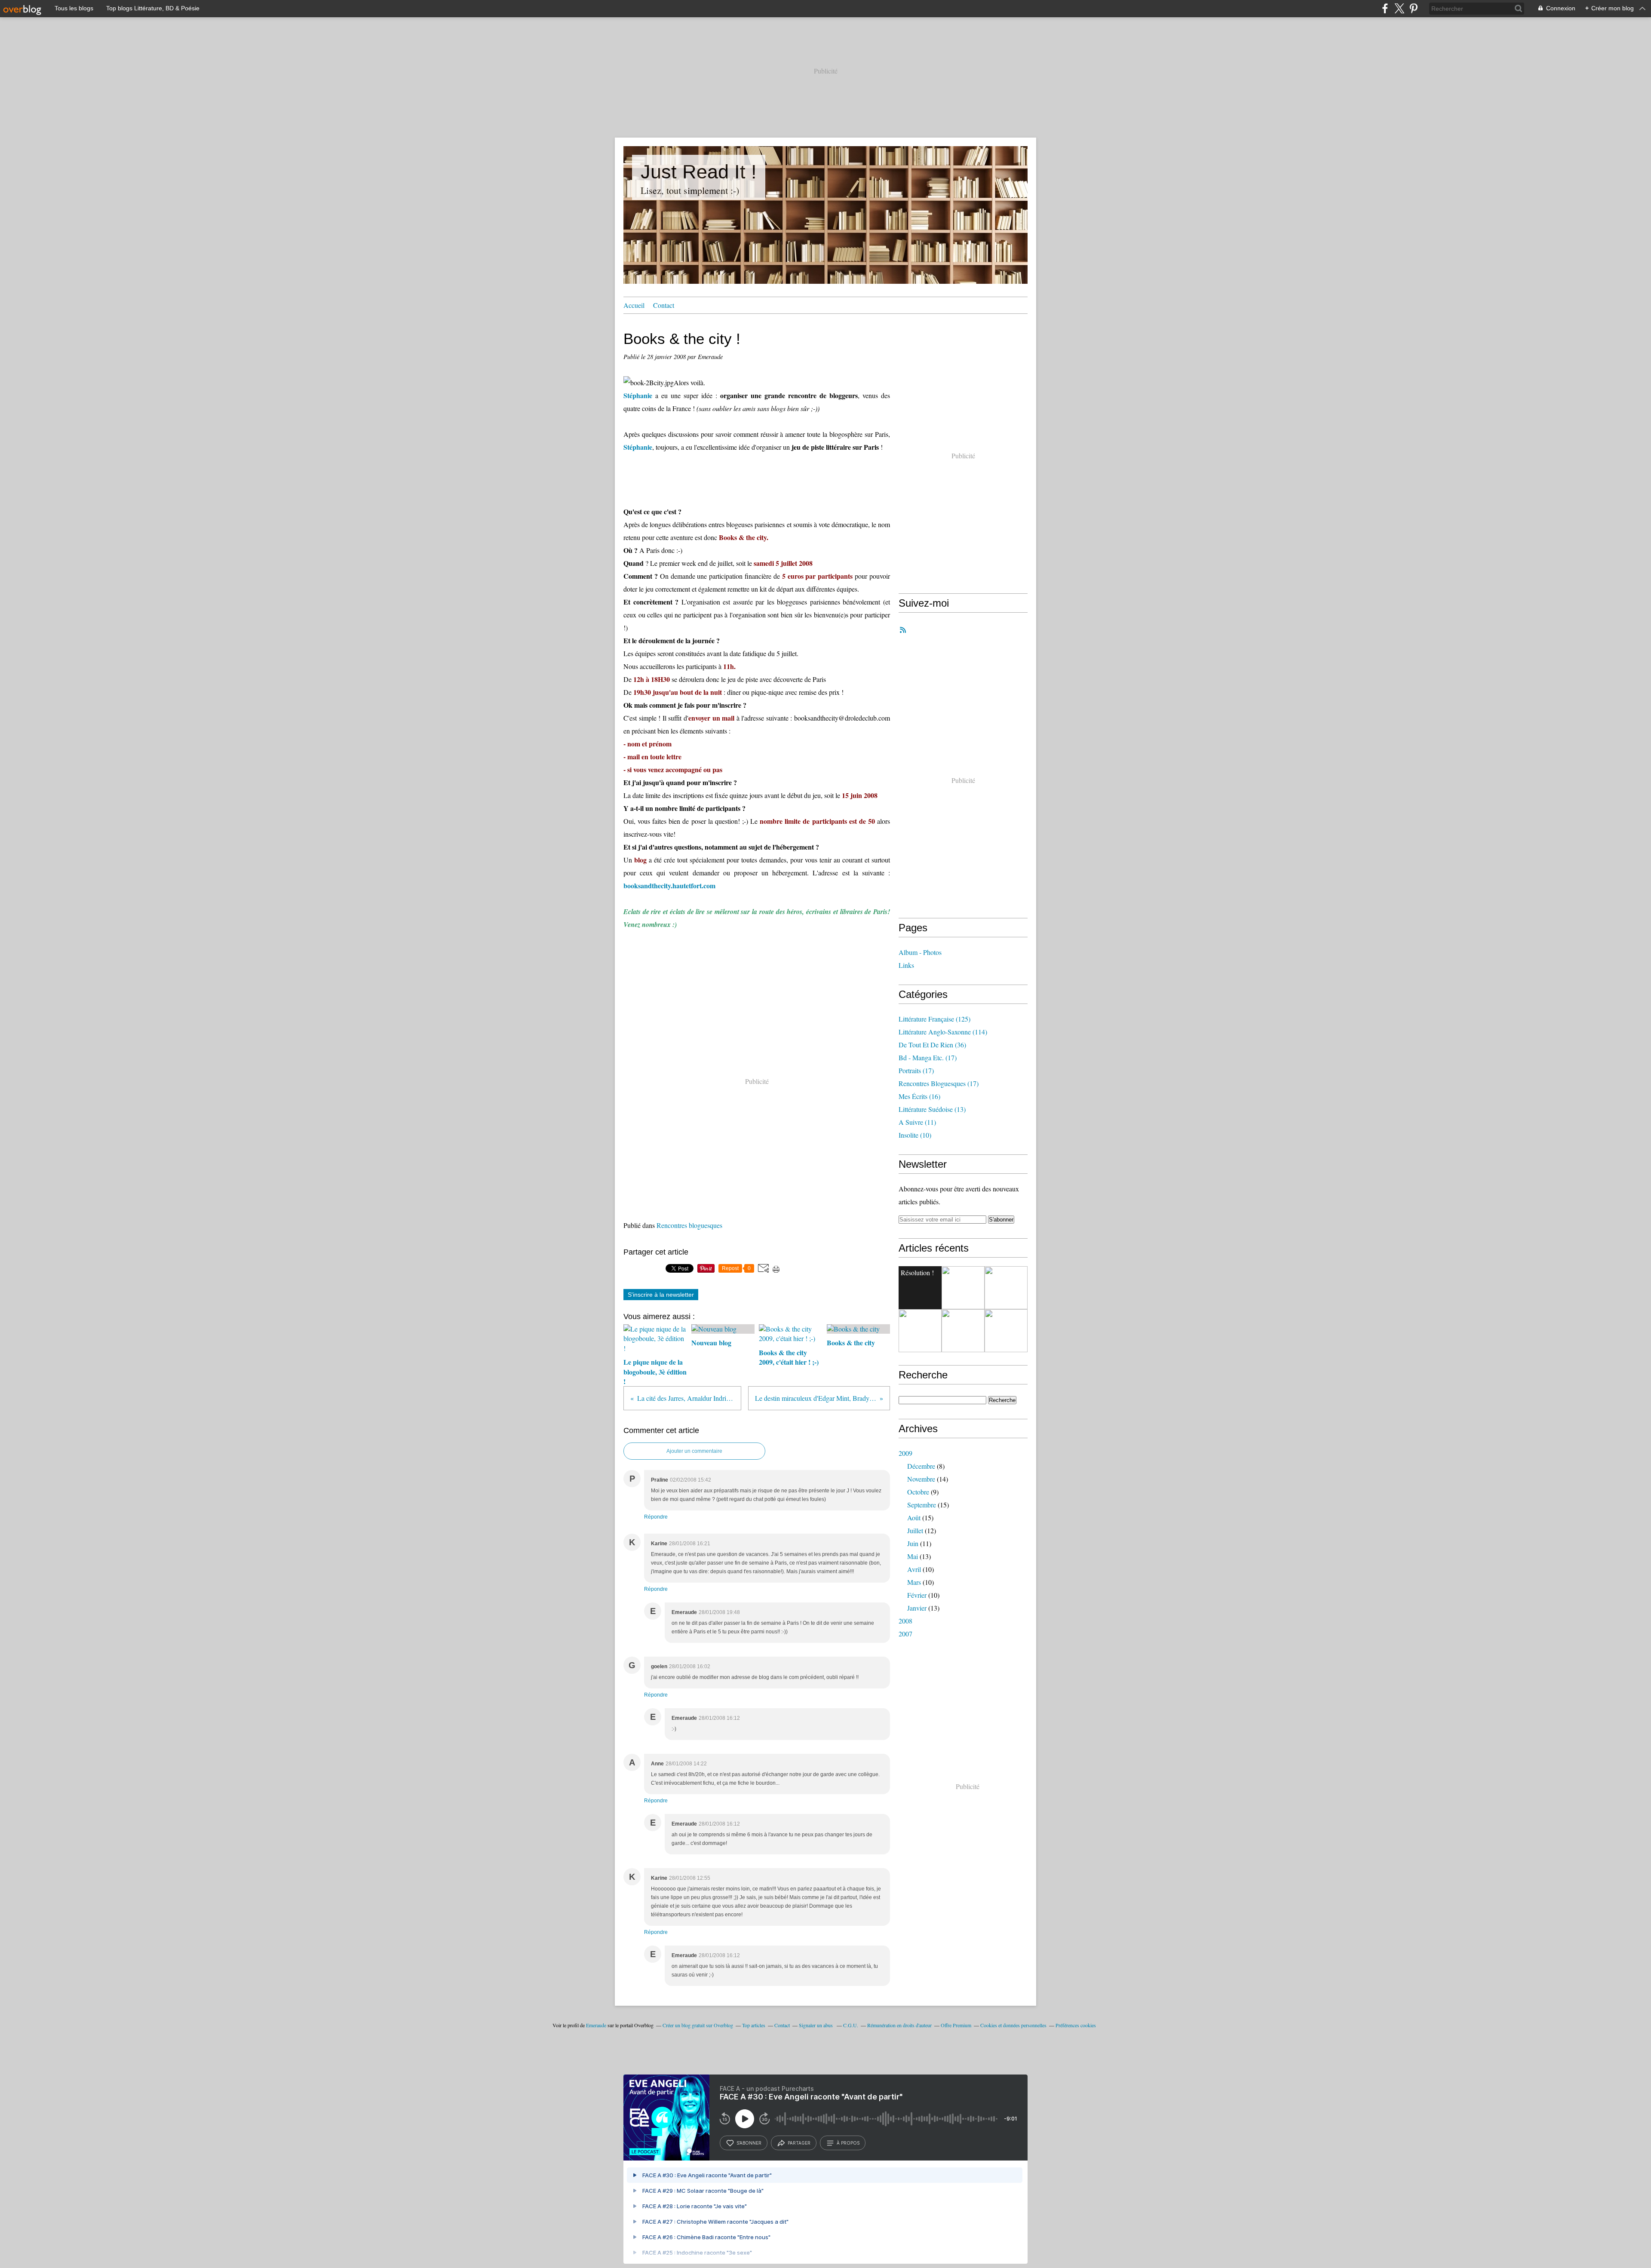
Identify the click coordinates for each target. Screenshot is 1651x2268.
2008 (905, 1621)
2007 (905, 1634)
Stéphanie (638, 395)
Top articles (754, 2025)
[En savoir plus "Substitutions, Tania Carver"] (1006, 1331)
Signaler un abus (816, 2025)
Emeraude (596, 2025)
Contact (664, 305)
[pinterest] (1413, 8)
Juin (913, 1543)
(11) (917, 1122)
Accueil (634, 305)
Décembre (921, 1466)
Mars (914, 1582)
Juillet (915, 1530)
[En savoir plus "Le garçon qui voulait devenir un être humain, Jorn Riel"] (963, 1288)
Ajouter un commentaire (694, 1451)
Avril (914, 1569)
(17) (928, 1057)
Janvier (917, 1608)
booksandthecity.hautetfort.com (669, 885)
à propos (848, 2143)
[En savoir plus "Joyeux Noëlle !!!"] (1006, 1288)
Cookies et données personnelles (1013, 2025)
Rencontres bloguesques (689, 1225)
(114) (943, 1032)
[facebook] (1385, 8)
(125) (934, 1019)
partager (799, 2143)
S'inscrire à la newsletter (661, 1295)
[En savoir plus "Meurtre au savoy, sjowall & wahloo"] (963, 1331)
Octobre (918, 1492)
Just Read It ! (699, 172)
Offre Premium (956, 2025)
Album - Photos (920, 952)
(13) (932, 1109)
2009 (905, 1453)
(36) (932, 1045)
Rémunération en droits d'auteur (899, 2025)
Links (906, 965)
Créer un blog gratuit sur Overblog (698, 2025)
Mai (913, 1556)
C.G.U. (851, 2025)
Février (917, 1595)
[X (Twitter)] (1399, 8)
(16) (919, 1096)
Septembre (922, 1505)
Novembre (921, 1479)
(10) (915, 1135)
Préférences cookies (1076, 2025)
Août (914, 1518)
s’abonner (749, 2143)
